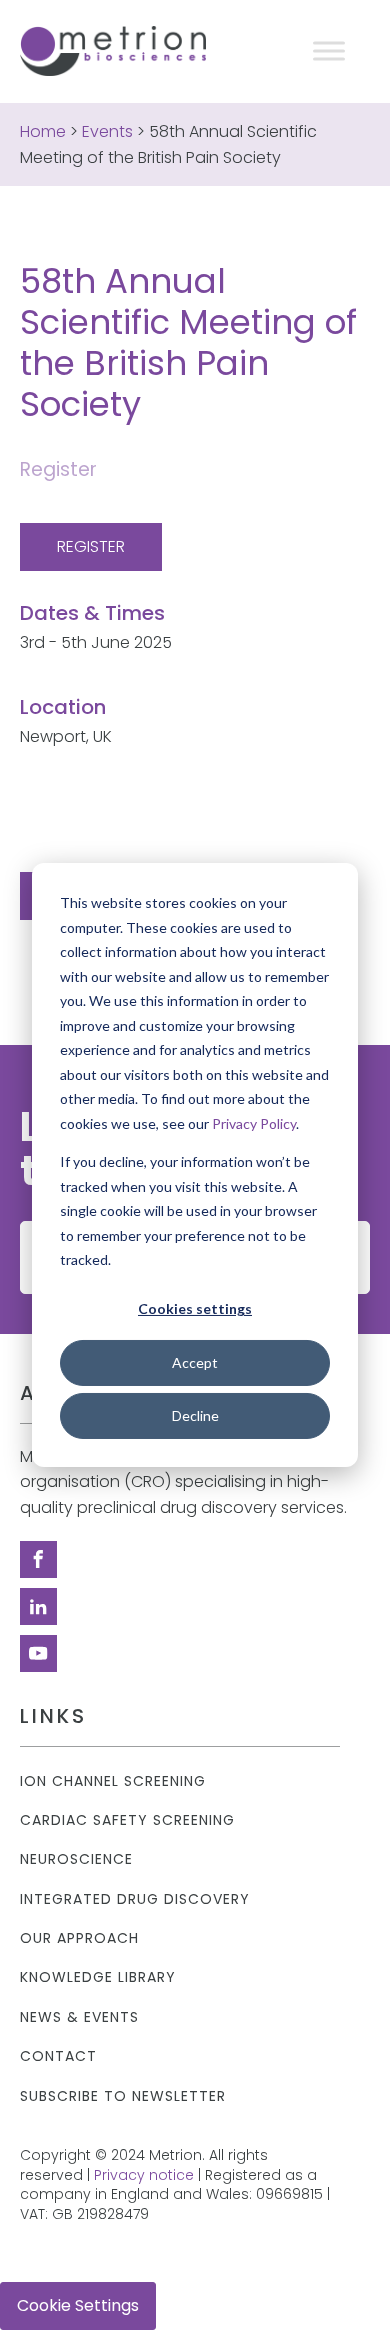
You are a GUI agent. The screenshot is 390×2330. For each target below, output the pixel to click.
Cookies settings (195, 1308)
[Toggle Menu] (329, 50)
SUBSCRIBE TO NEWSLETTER (123, 2096)
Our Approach (79, 1938)
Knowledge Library (98, 1977)
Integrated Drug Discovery (135, 1899)
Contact (58, 2056)
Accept (195, 1362)
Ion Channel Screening (113, 1781)
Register (91, 546)
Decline (195, 1415)
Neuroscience (76, 1859)
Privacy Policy (254, 1122)
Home (43, 131)
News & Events (79, 2017)
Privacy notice (144, 2175)
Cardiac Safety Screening (127, 1820)
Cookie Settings (78, 2305)
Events (107, 131)
